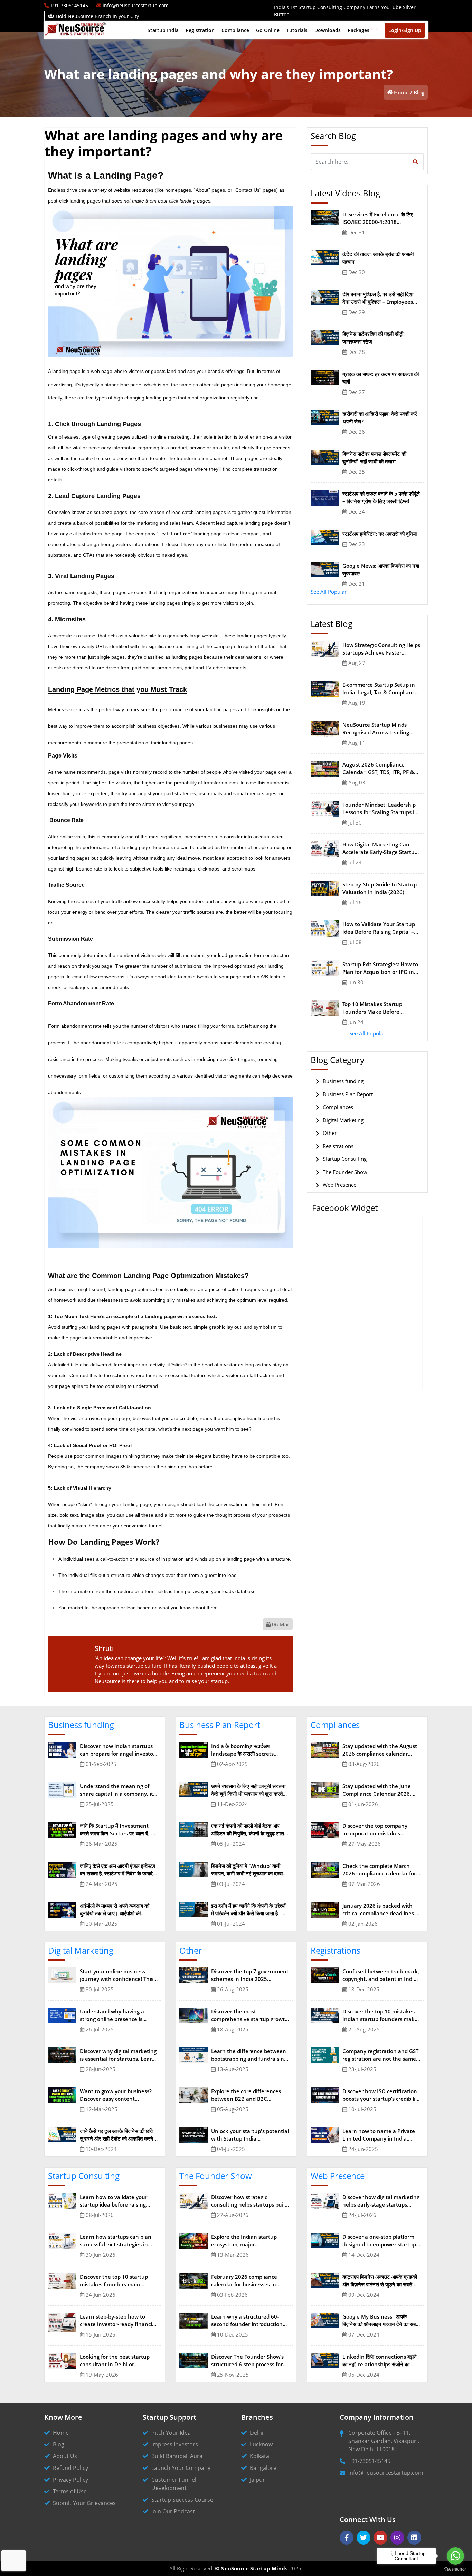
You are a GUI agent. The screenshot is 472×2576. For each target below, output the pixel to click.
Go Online (268, 30)
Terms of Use (70, 2491)
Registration (200, 30)
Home (401, 92)
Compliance (235, 30)
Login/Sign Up (405, 30)
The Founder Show (345, 1172)
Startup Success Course (182, 2500)
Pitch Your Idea (171, 2433)
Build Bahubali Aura (177, 2456)
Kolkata (259, 2456)
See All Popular (329, 592)
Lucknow (261, 2444)
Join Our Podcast (173, 2511)
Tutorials (297, 30)
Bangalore (263, 2468)
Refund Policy (70, 2468)
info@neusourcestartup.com (386, 2473)
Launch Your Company (181, 2468)
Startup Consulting (345, 1159)
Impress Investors (175, 2444)
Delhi (257, 2433)
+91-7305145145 (369, 2461)
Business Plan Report (348, 1094)
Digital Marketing (343, 1120)
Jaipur (257, 2480)
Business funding (343, 1081)
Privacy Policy (70, 2480)
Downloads (328, 30)
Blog (419, 92)
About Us (65, 2456)
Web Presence (339, 1185)
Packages (363, 30)
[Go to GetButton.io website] (455, 2569)
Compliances (338, 1107)
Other (330, 1133)
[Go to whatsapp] (455, 2556)
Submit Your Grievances (84, 2503)
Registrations (338, 1146)
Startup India (163, 30)
